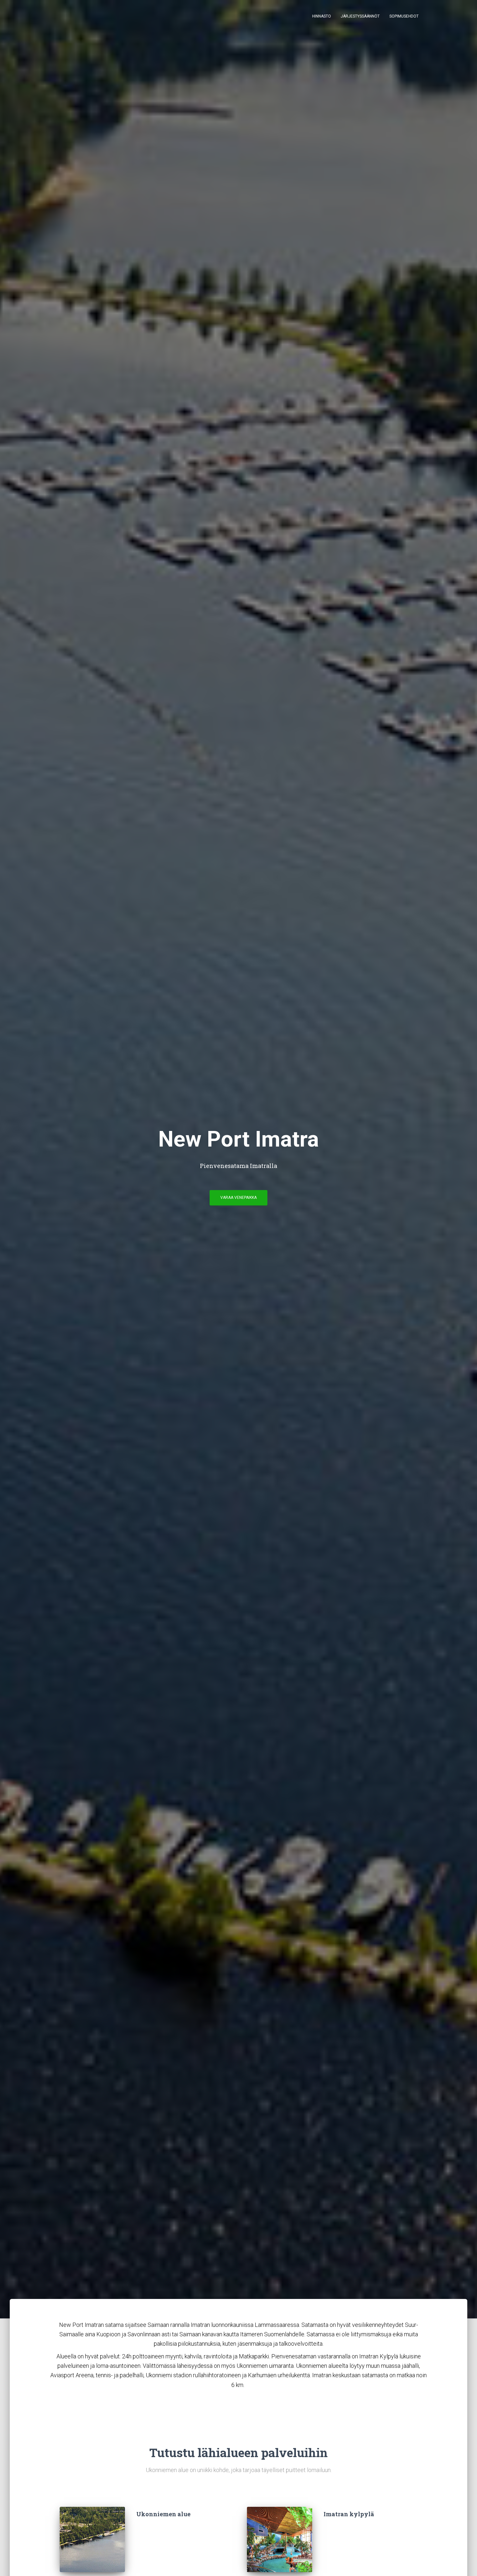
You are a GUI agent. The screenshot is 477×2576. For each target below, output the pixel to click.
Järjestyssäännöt (360, 16)
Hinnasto (322, 16)
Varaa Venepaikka (238, 1198)
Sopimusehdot (404, 16)
